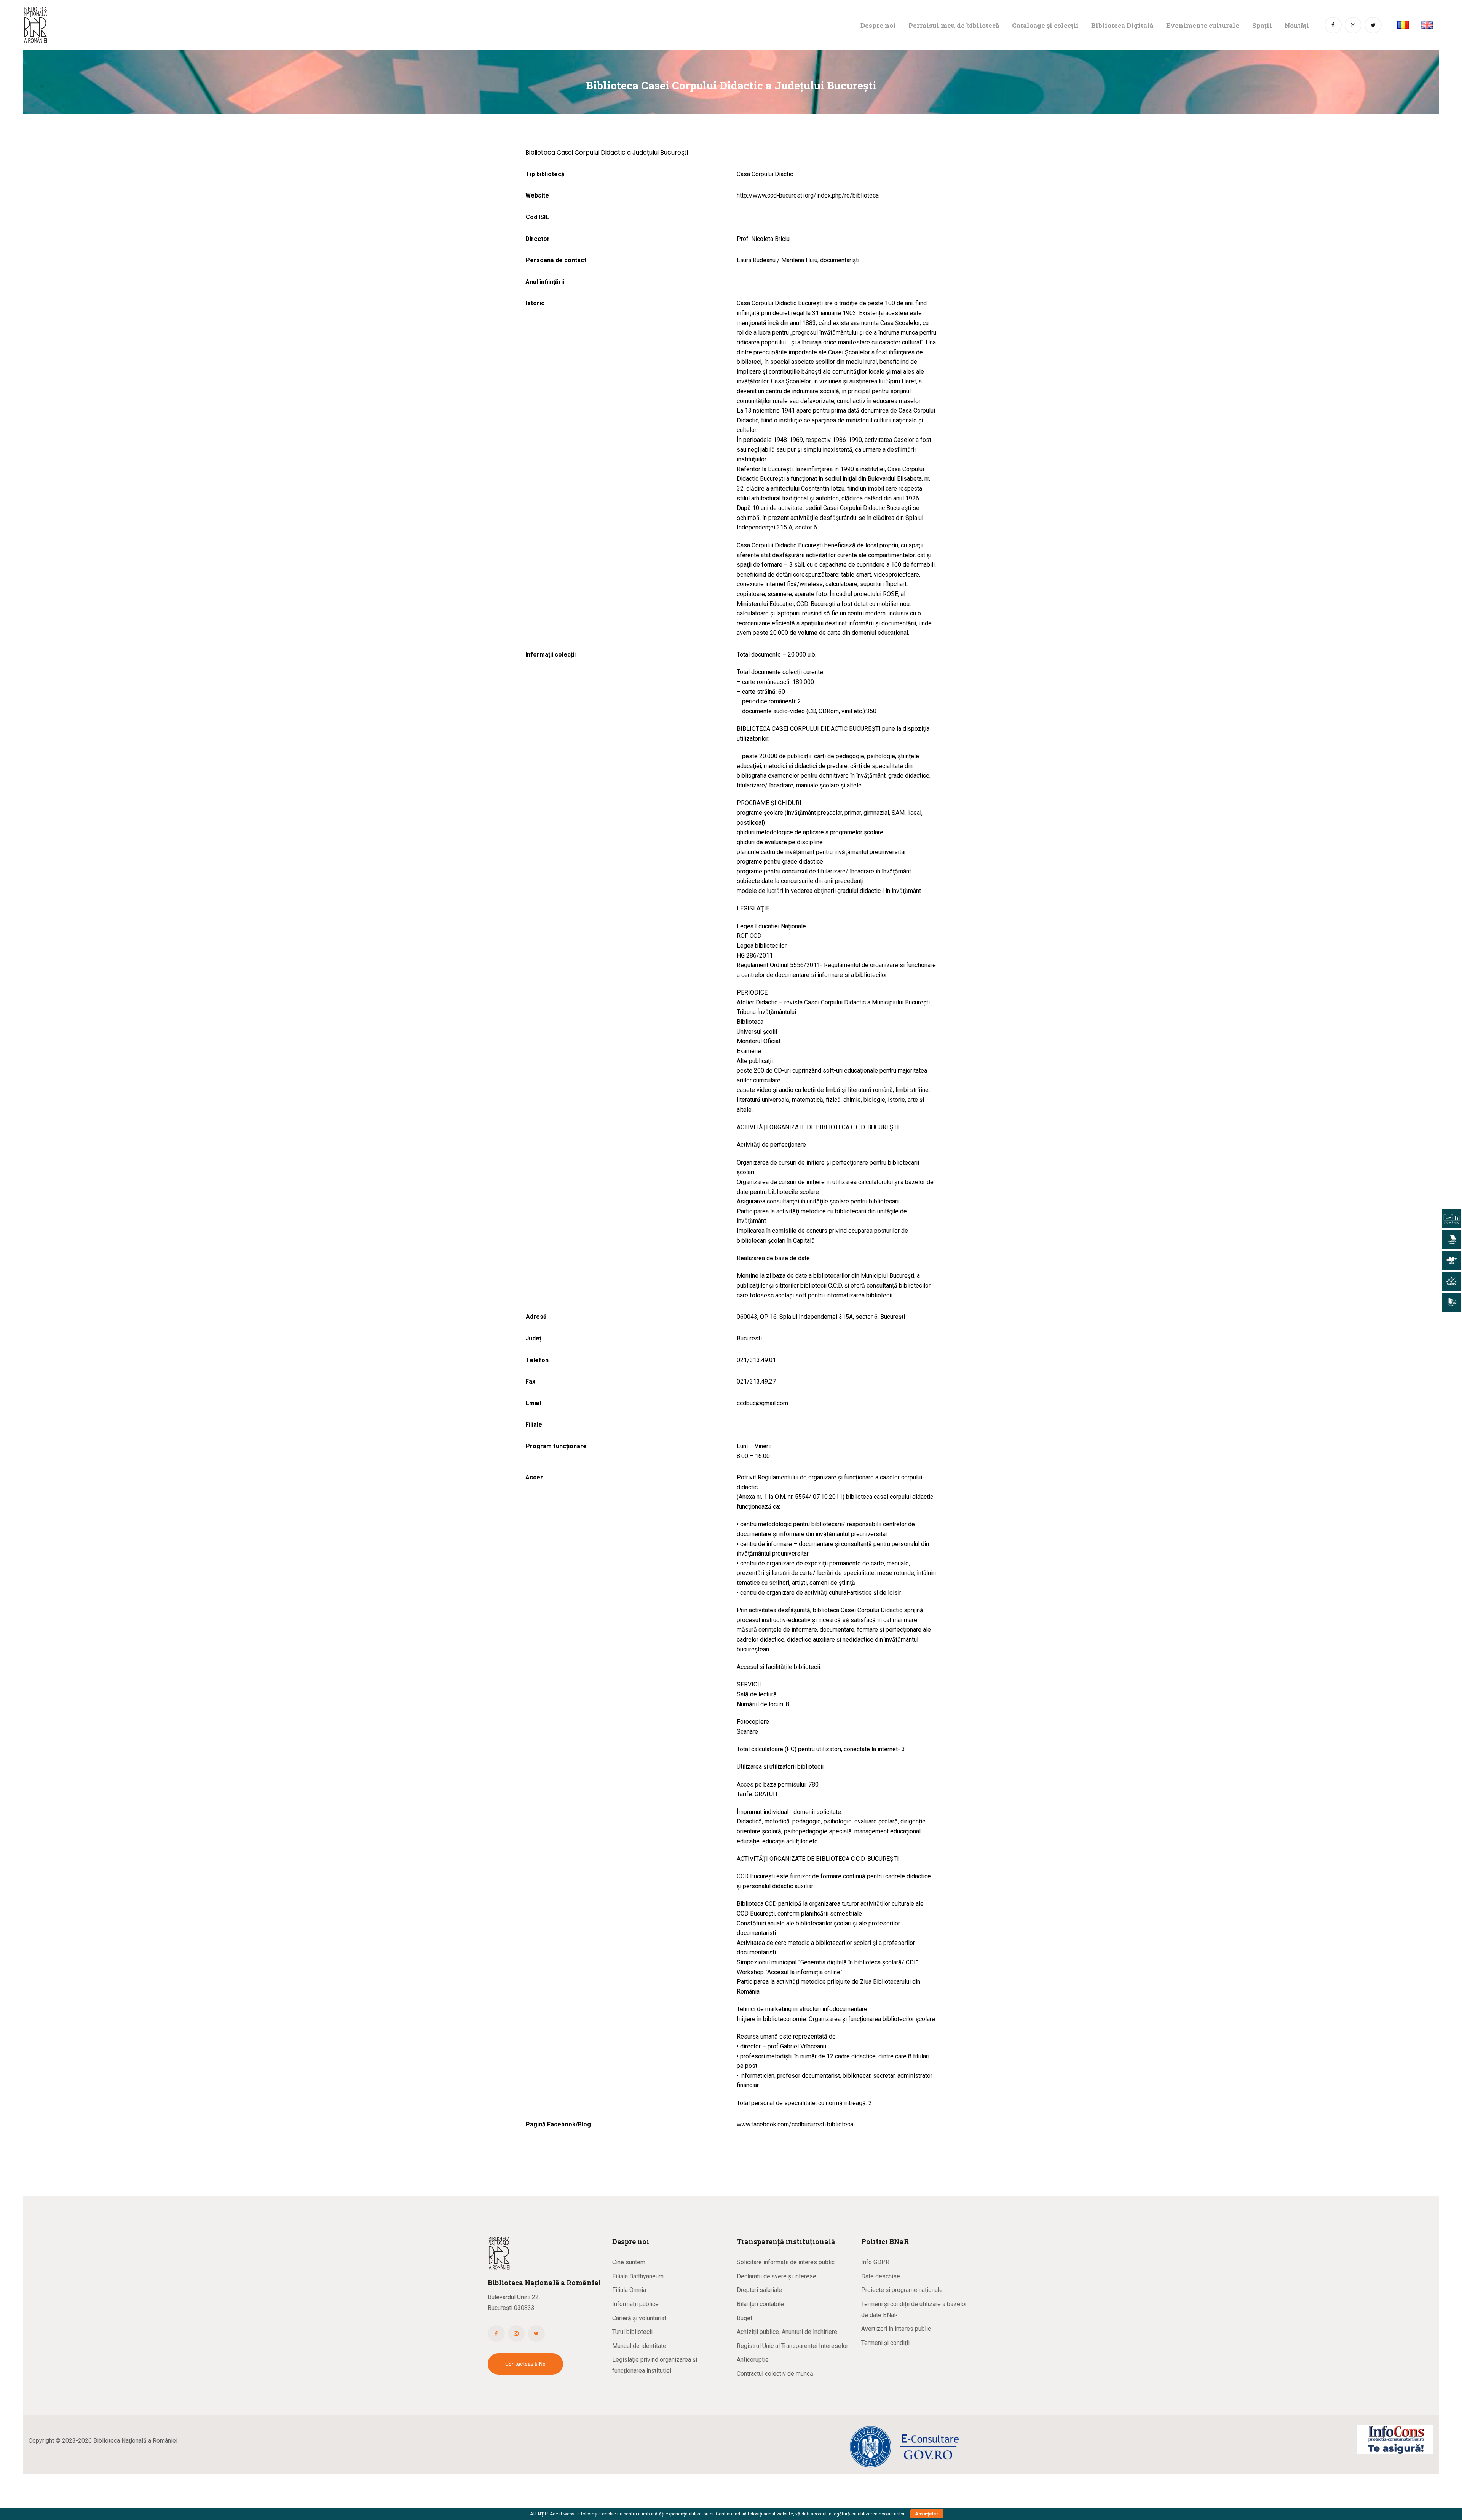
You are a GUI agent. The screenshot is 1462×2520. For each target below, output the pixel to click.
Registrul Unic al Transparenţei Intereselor (792, 2346)
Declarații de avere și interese (776, 2276)
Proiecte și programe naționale (902, 2290)
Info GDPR (875, 2262)
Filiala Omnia (629, 2290)
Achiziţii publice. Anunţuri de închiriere (787, 2332)
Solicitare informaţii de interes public (786, 2262)
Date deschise (881, 2276)
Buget (745, 2318)
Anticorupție (753, 2360)
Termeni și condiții (885, 2343)
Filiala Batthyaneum (638, 2276)
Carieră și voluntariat (639, 2318)
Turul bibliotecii (632, 2332)
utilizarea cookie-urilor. (882, 2514)
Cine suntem (629, 2262)
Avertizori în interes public (896, 2329)
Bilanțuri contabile (760, 2304)
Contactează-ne (525, 2364)
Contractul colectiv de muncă (775, 2374)
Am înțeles (927, 2514)
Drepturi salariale (759, 2290)
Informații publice (635, 2304)
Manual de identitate (639, 2346)
